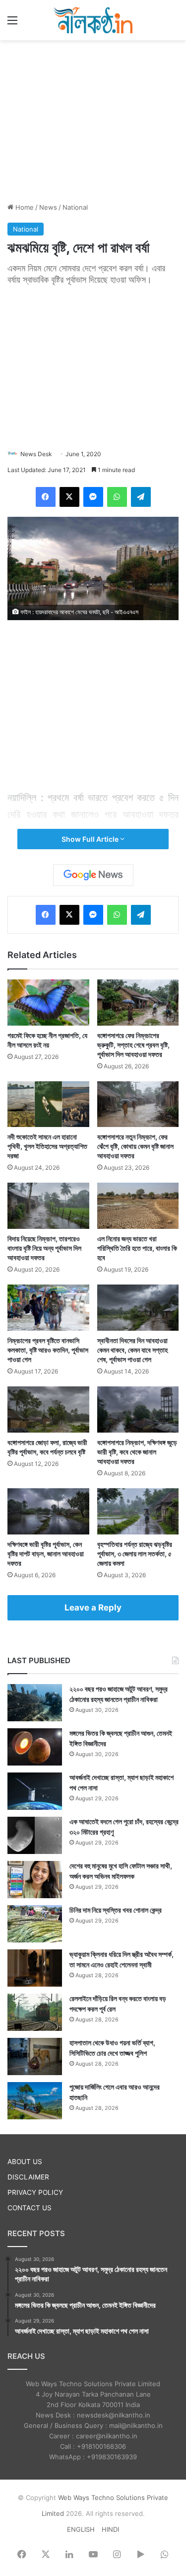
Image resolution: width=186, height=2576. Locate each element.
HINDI (110, 2529)
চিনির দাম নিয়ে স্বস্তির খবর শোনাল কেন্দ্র (116, 1910)
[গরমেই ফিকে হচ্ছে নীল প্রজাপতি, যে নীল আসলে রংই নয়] (48, 1003)
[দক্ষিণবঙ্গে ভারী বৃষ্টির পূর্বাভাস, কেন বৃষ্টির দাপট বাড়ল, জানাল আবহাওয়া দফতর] (48, 1511)
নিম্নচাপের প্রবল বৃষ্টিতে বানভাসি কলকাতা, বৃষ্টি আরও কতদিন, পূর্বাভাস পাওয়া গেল (48, 1350)
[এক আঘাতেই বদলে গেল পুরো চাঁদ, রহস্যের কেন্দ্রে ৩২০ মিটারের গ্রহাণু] (35, 1835)
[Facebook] (46, 497)
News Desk (36, 454)
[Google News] (93, 875)
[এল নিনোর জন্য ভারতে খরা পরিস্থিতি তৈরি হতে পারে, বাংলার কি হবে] (138, 1206)
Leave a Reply (93, 1608)
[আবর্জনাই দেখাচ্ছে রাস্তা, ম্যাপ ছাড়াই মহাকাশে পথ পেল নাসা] (35, 1791)
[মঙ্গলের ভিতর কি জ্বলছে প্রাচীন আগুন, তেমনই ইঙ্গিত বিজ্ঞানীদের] (35, 1747)
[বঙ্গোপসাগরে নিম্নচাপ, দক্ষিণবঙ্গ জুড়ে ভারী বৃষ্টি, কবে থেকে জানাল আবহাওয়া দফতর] (138, 1409)
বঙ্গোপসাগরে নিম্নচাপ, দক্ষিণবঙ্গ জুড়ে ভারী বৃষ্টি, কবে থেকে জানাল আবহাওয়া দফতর (137, 1452)
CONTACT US (30, 2208)
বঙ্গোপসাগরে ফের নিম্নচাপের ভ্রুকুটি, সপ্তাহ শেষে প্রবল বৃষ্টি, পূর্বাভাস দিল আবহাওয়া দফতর (133, 1045)
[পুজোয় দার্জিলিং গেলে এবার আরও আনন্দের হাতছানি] (35, 2101)
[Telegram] (141, 497)
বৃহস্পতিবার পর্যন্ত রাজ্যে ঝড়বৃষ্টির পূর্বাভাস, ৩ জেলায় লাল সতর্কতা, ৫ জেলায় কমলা (135, 1554)
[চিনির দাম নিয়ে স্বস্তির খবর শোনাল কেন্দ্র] (35, 1924)
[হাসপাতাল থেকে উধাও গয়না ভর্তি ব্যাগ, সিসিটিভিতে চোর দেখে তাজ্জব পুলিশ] (35, 2056)
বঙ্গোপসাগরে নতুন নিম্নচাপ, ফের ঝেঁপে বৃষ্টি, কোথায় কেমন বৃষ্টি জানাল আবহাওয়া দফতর (135, 1146)
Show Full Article (91, 839)
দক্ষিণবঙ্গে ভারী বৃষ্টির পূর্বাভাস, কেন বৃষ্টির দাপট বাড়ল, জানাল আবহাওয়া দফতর (46, 1554)
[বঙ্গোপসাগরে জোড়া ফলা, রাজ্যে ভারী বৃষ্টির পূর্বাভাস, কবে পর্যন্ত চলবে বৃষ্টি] (48, 1409)
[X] (69, 497)
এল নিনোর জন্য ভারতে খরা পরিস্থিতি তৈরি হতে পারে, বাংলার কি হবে (137, 1248)
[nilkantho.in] (93, 20)
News (48, 207)
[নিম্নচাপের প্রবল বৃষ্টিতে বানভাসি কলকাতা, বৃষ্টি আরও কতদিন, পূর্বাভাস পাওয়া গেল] (48, 1308)
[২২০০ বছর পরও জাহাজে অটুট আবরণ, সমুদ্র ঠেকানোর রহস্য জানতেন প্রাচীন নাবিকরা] (35, 1703)
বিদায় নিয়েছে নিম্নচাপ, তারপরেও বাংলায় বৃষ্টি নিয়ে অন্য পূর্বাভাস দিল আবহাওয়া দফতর (44, 1248)
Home (24, 207)
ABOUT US (25, 2162)
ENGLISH (81, 2529)
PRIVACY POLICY (35, 2192)
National (75, 207)
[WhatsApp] (117, 497)
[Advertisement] (93, 120)
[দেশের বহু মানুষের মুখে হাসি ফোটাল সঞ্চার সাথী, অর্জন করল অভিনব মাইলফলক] (35, 1880)
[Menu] (12, 24)
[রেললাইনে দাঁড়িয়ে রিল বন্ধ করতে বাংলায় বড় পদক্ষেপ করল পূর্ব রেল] (35, 2012)
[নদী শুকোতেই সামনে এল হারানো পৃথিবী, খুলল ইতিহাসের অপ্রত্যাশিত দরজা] (48, 1104)
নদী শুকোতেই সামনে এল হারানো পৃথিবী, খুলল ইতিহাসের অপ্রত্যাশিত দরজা (47, 1146)
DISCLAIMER (28, 2177)
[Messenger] (93, 497)
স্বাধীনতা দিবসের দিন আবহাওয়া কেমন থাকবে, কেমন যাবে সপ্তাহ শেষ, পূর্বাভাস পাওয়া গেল (132, 1350)
